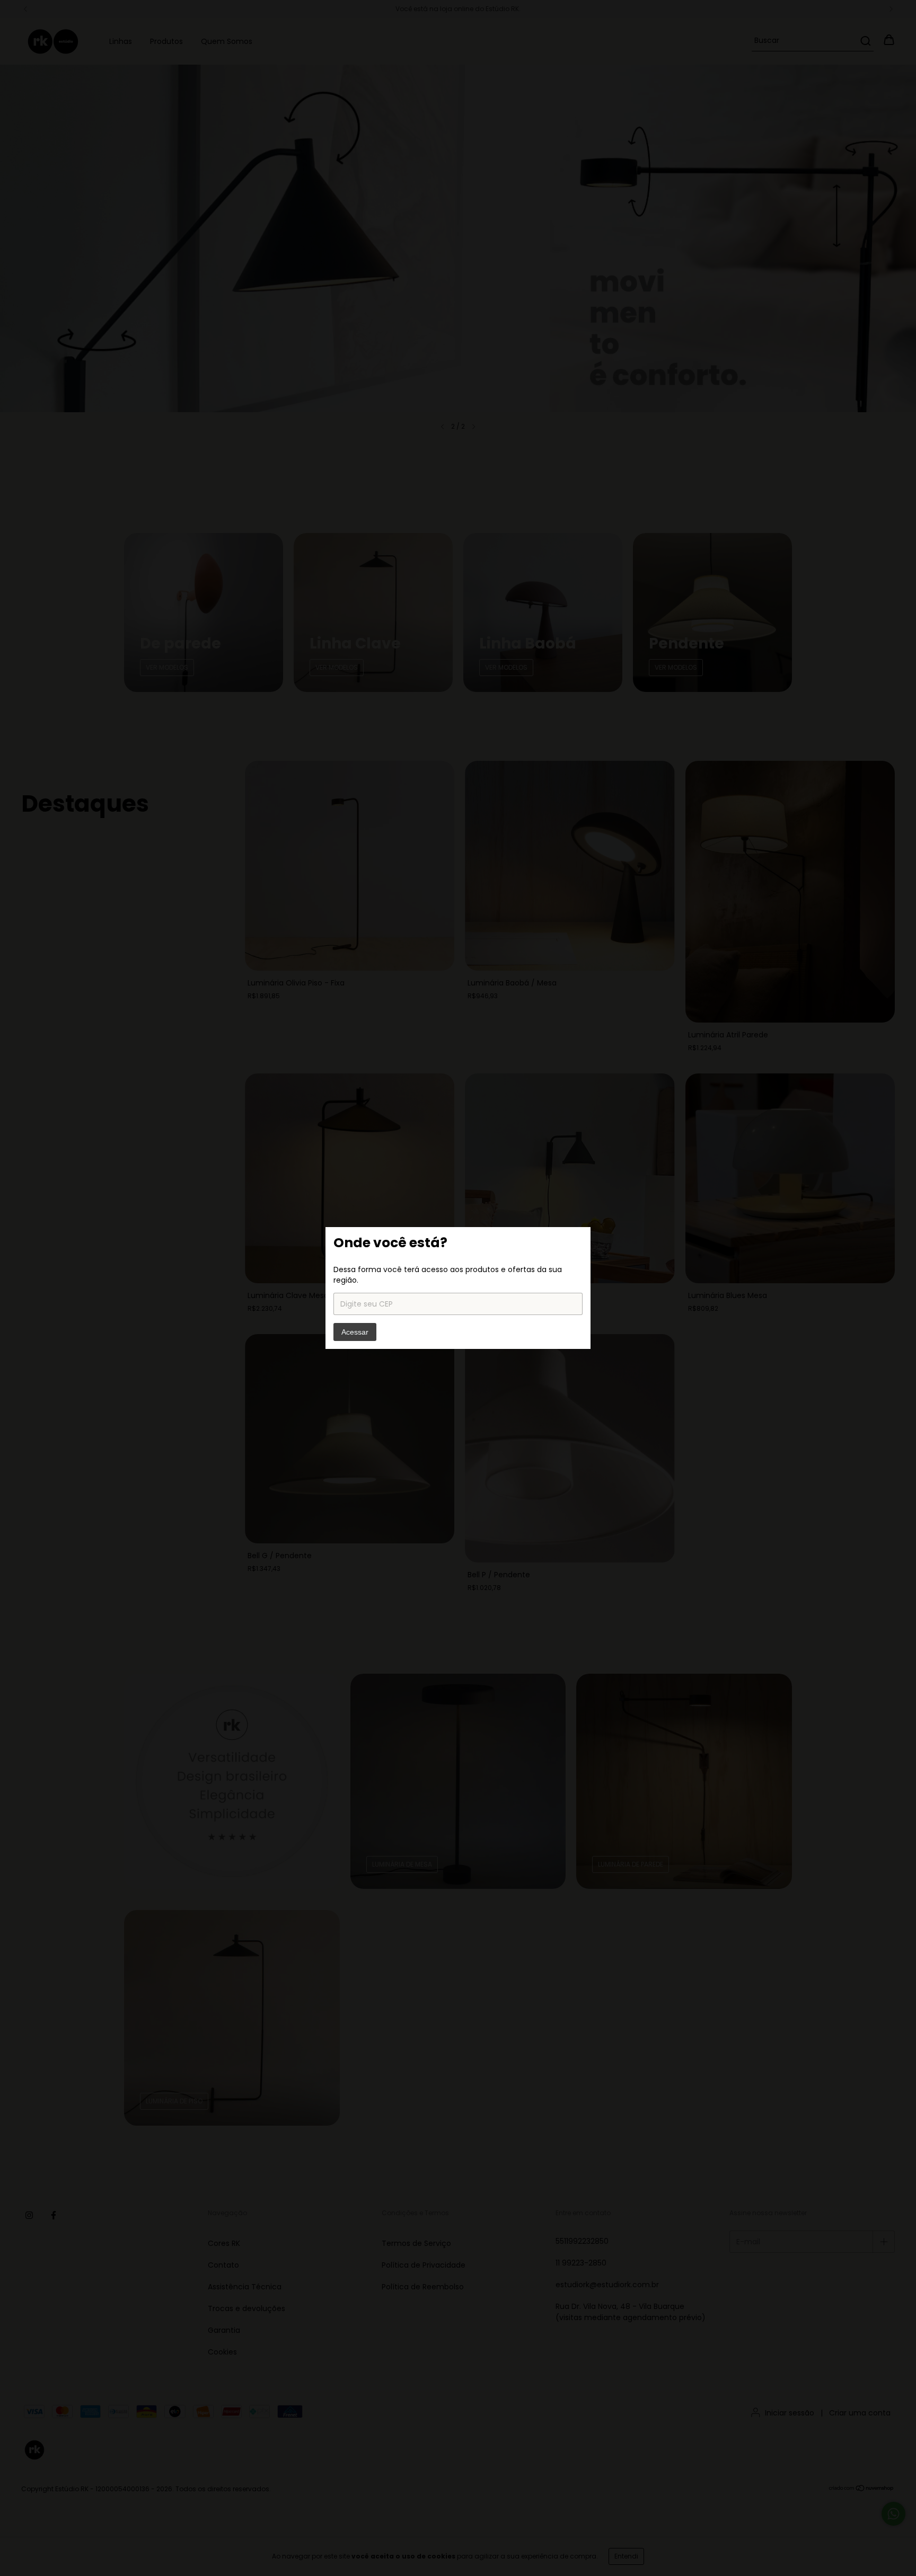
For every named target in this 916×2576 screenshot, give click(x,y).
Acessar (355, 1332)
